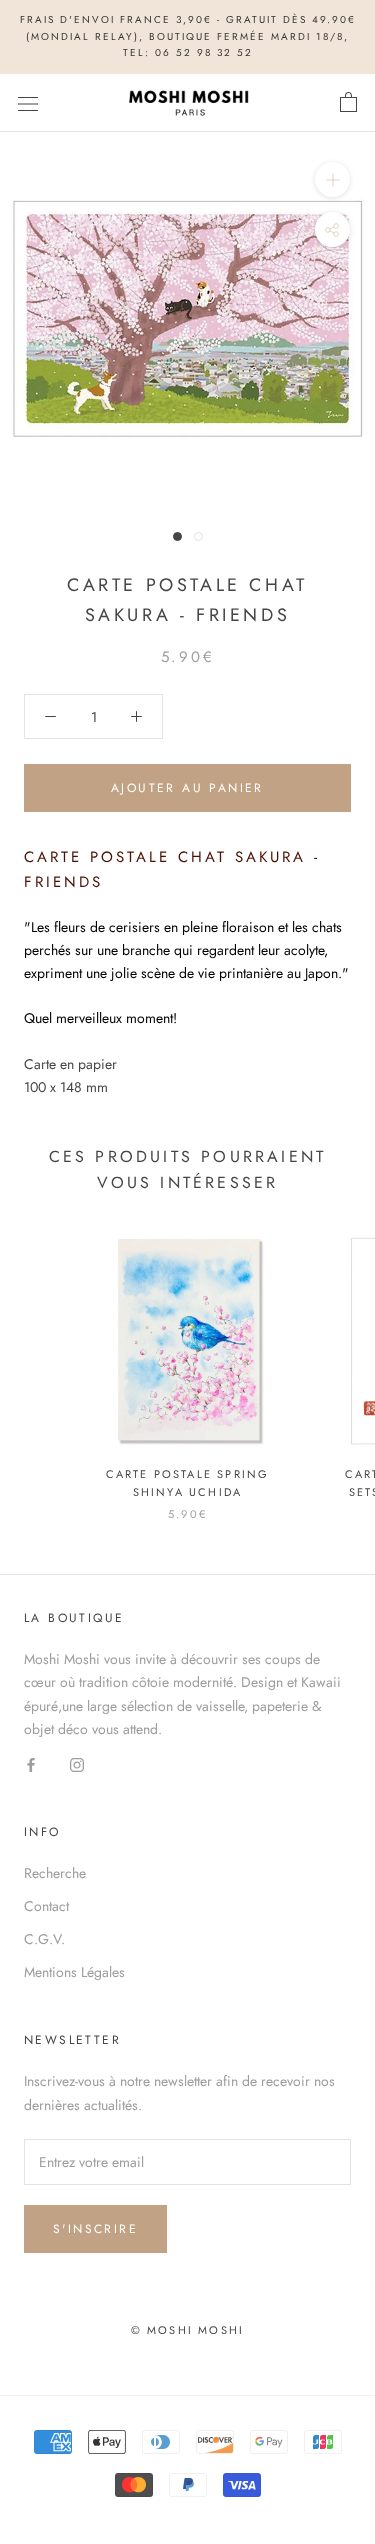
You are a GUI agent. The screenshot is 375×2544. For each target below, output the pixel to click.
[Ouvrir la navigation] (28, 103)
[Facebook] (31, 1763)
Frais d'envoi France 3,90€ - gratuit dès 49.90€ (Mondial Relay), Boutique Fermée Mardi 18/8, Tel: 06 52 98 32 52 (188, 36)
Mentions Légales (74, 1972)
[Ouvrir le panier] (348, 103)
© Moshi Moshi (188, 2330)
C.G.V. (44, 1939)
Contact (46, 1906)
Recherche (55, 1873)
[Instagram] (77, 1763)
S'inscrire (95, 2229)
